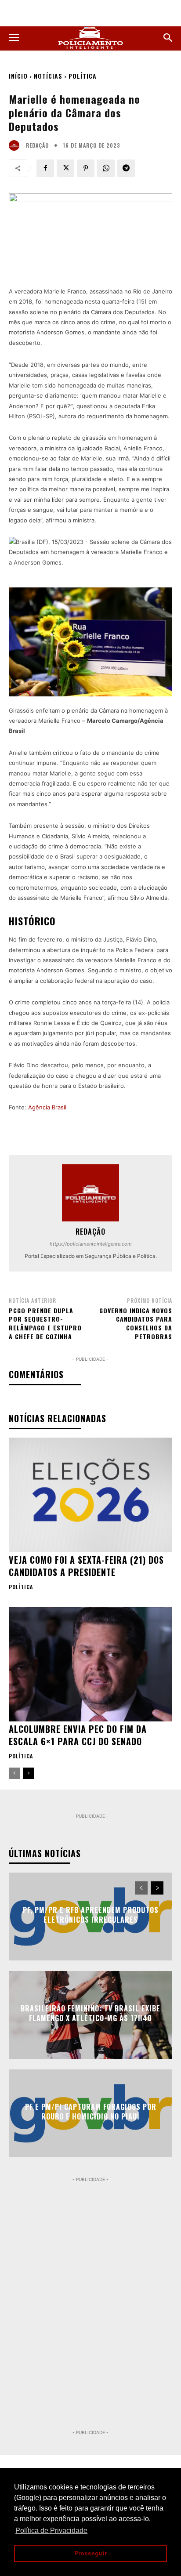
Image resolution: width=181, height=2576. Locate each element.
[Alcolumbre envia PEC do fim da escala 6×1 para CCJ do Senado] (90, 1664)
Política (83, 76)
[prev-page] (14, 1773)
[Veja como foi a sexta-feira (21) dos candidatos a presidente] (90, 1495)
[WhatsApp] (106, 168)
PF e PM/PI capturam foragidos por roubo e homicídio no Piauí (91, 2112)
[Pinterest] (86, 168)
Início (18, 76)
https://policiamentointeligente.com (91, 1244)
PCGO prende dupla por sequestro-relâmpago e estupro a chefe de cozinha (45, 1323)
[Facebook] (45, 168)
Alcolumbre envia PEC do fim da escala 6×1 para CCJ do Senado (78, 1735)
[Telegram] (126, 168)
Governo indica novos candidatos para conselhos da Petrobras (136, 1323)
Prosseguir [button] (90, 2553)
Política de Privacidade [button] (51, 2531)
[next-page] (28, 1773)
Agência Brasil (47, 1107)
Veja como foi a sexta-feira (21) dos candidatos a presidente (86, 1566)
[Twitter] (65, 168)
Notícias (48, 76)
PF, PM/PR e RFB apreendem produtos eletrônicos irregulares (91, 1915)
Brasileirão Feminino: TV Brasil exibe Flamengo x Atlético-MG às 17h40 (90, 2013)
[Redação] (16, 145)
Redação (37, 145)
